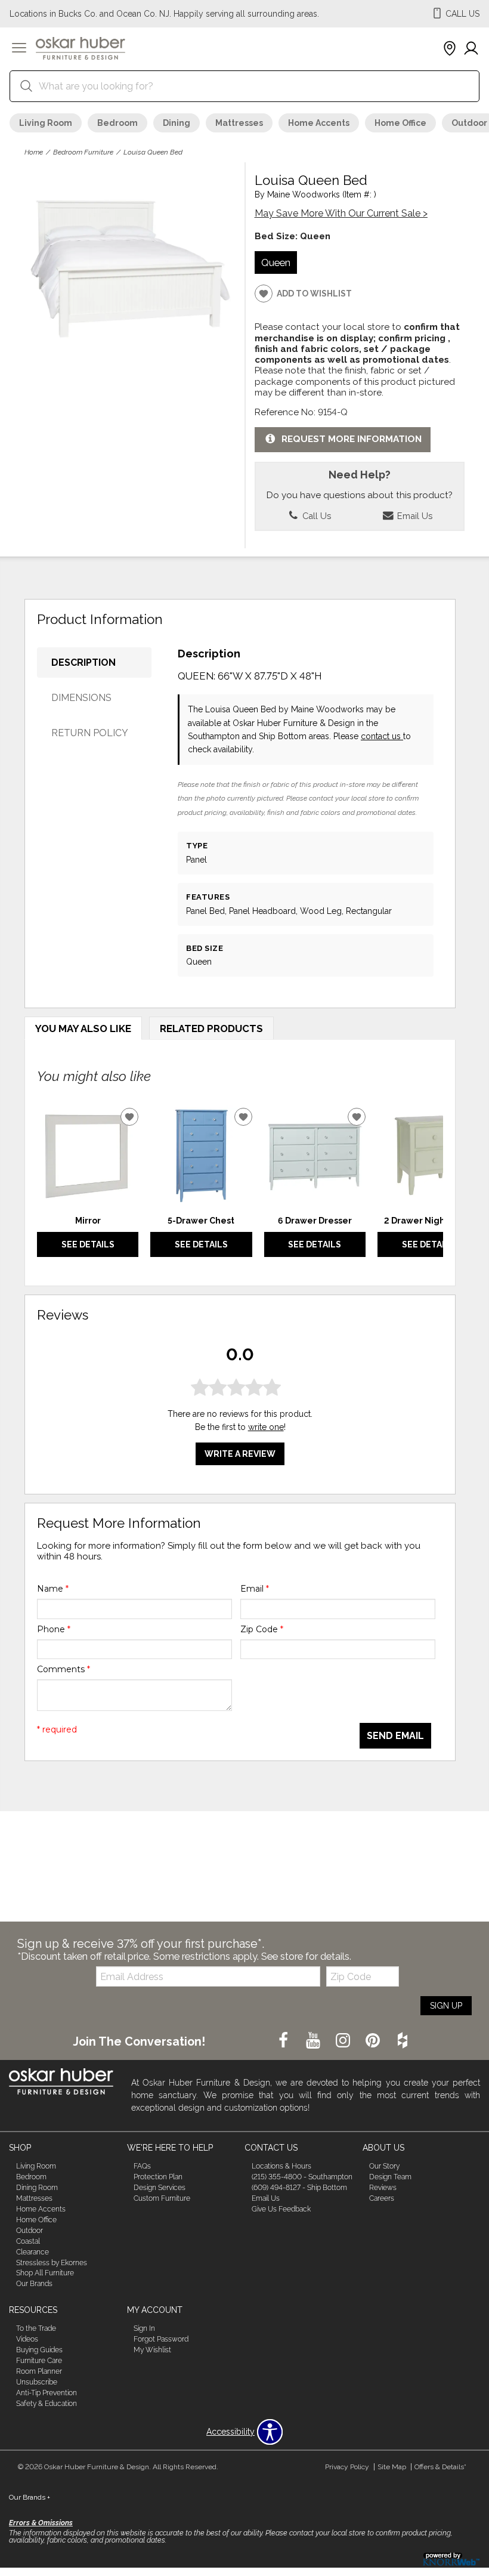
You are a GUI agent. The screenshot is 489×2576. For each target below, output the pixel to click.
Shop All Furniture (45, 2273)
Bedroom (117, 123)
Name (53, 1589)
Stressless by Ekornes (52, 2262)
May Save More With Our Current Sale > (341, 213)
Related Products (211, 1028)
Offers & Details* (440, 2467)
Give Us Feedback (281, 2209)
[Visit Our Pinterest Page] (374, 2041)
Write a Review (240, 1454)
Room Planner (39, 2371)
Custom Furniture (162, 2198)
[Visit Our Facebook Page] (284, 2041)
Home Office (400, 123)
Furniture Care (39, 2361)
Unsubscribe (37, 2382)
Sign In (144, 2328)
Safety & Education (47, 2404)
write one (266, 1427)
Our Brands (34, 2284)
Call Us (315, 516)
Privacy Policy (347, 2467)
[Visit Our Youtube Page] (314, 2041)
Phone (54, 1629)
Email (255, 1589)
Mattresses (239, 123)
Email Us (414, 516)
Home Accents (319, 123)
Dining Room (37, 2188)
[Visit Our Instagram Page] (344, 2041)
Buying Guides (39, 2350)
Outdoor (30, 2231)
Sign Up (446, 2006)
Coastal (28, 2241)
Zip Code (262, 1629)
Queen (276, 262)
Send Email (395, 1736)
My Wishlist (152, 2350)
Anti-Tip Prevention (47, 2393)
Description (83, 662)
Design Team (390, 2177)
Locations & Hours (281, 2166)
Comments (64, 1669)
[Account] (471, 49)
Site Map (392, 2467)
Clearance (33, 2252)
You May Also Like (83, 1028)
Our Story (384, 2166)
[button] (19, 49)
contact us (382, 736)
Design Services (160, 2188)
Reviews (383, 2188)
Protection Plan (158, 2177)
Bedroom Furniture (83, 152)
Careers (382, 2198)
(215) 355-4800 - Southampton (302, 2177)
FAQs (142, 2166)
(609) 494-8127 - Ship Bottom (299, 2188)
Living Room (46, 123)
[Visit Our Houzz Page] (403, 2041)
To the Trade (36, 2328)
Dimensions (81, 698)
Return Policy (90, 733)
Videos (27, 2339)
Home (34, 152)
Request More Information (352, 439)
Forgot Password (161, 2339)
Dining (177, 123)
